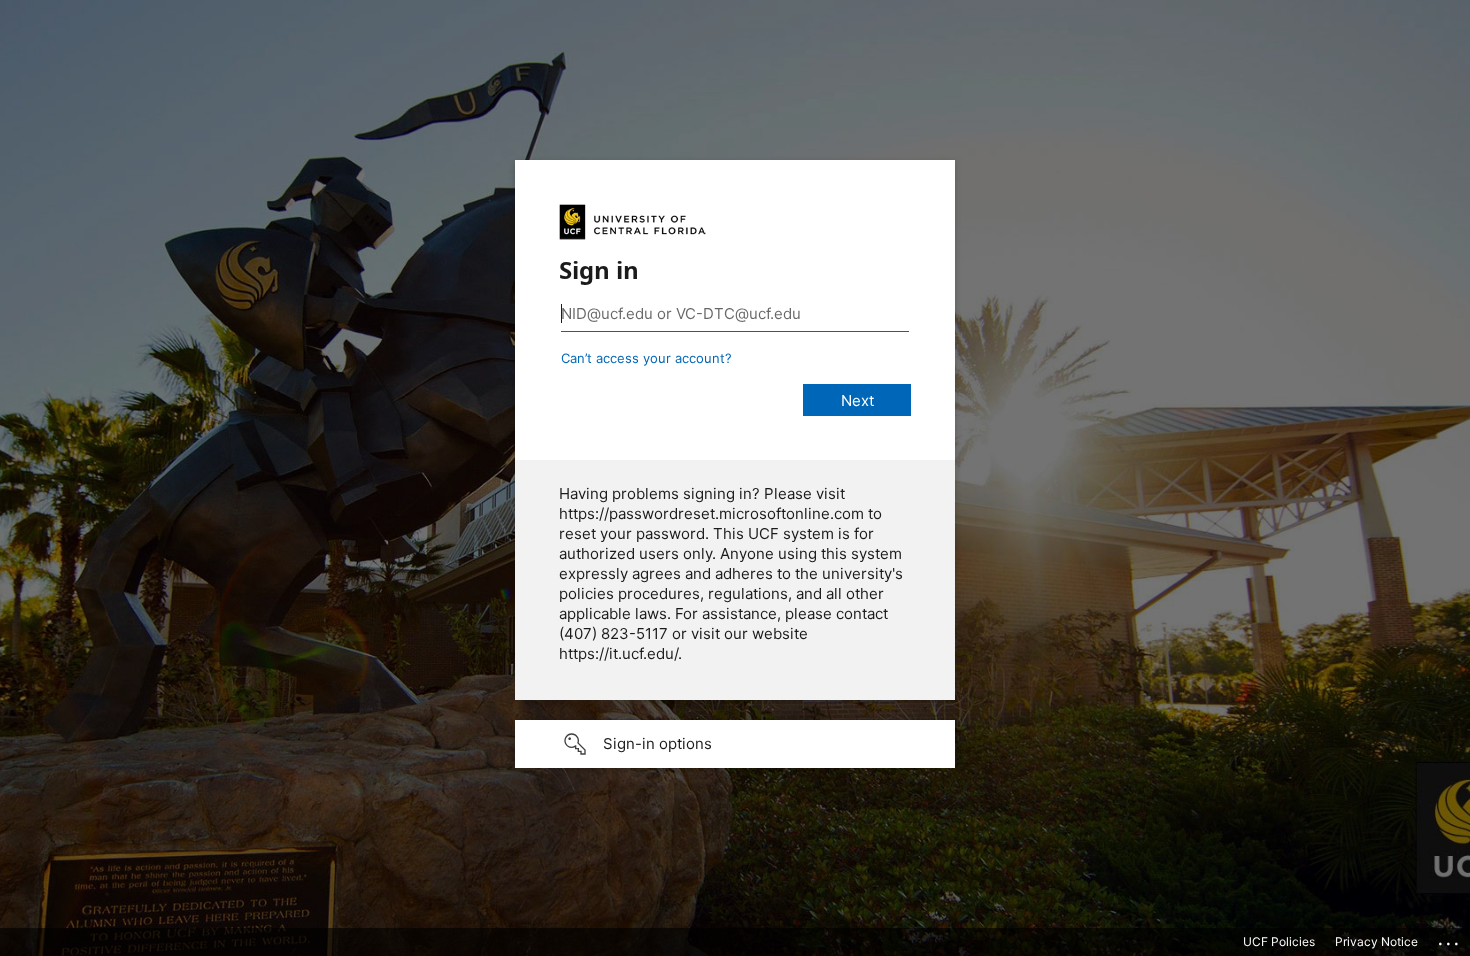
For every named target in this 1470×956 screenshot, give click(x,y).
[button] (735, 744)
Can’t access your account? (646, 358)
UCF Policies (1279, 941)
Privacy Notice (1376, 941)
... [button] (1450, 939)
